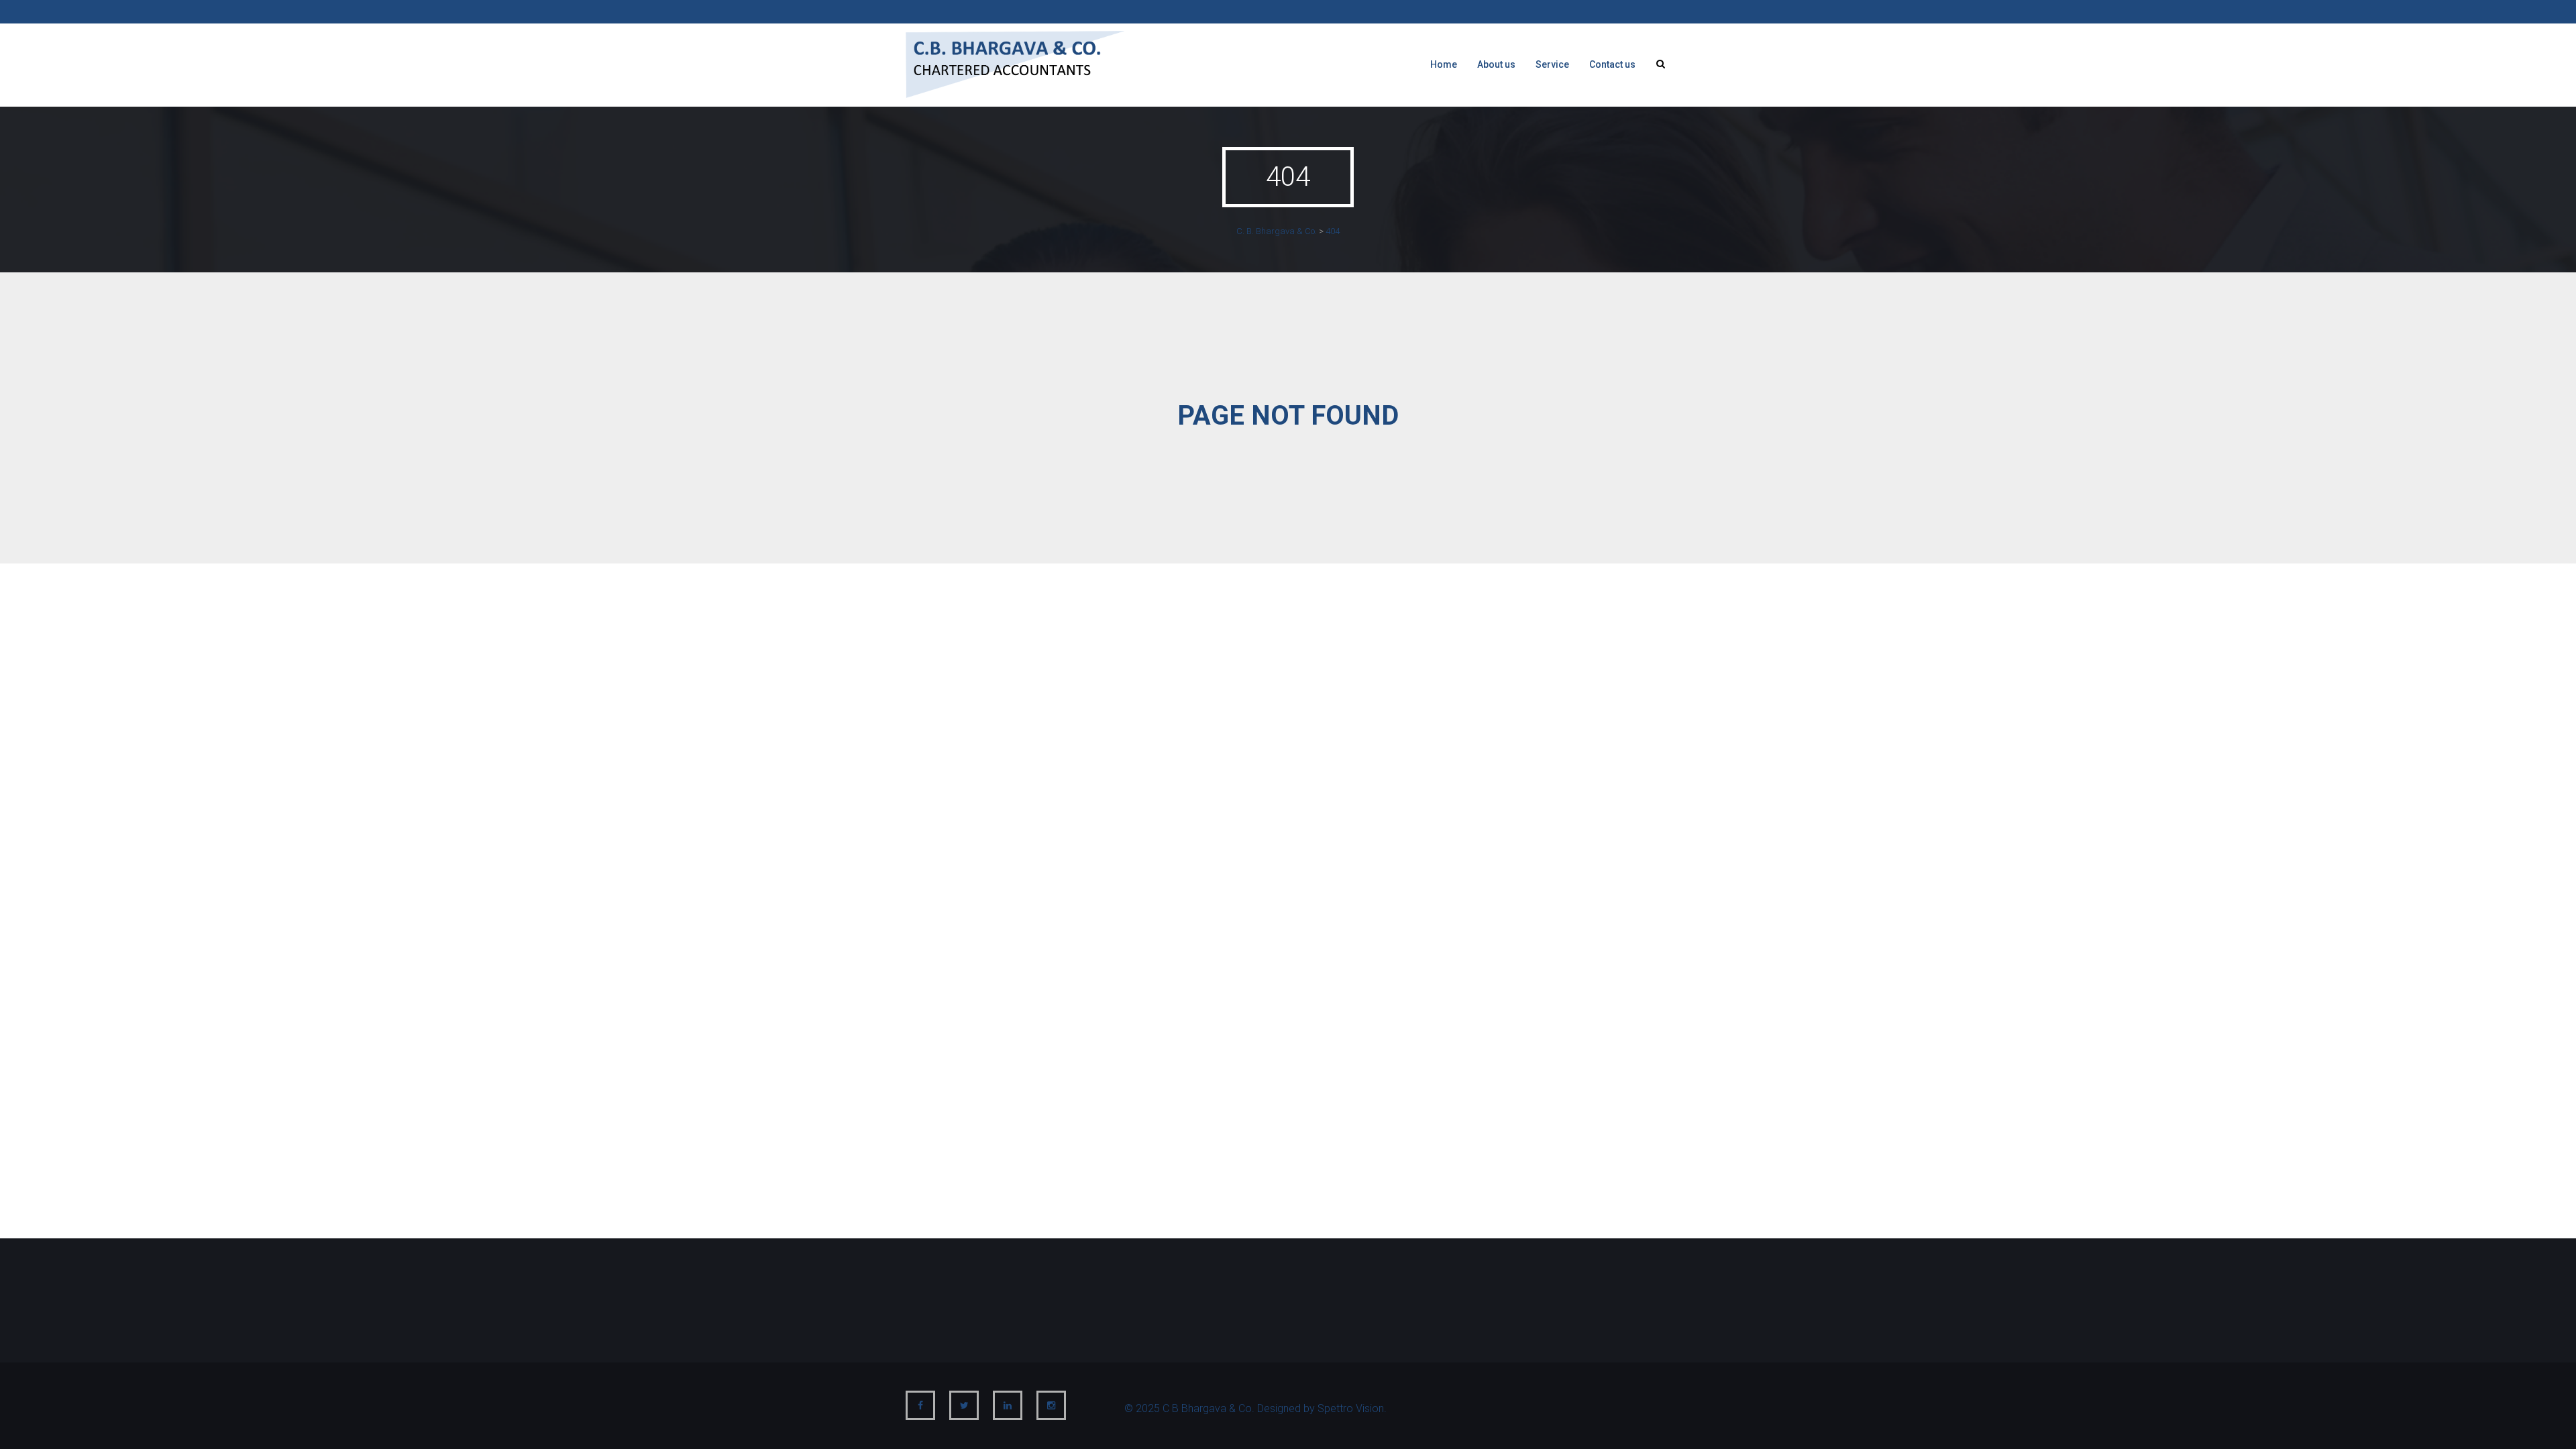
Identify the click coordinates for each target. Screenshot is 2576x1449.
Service (1552, 64)
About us (1496, 64)
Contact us (1612, 64)
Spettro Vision (1351, 1408)
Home (1444, 64)
